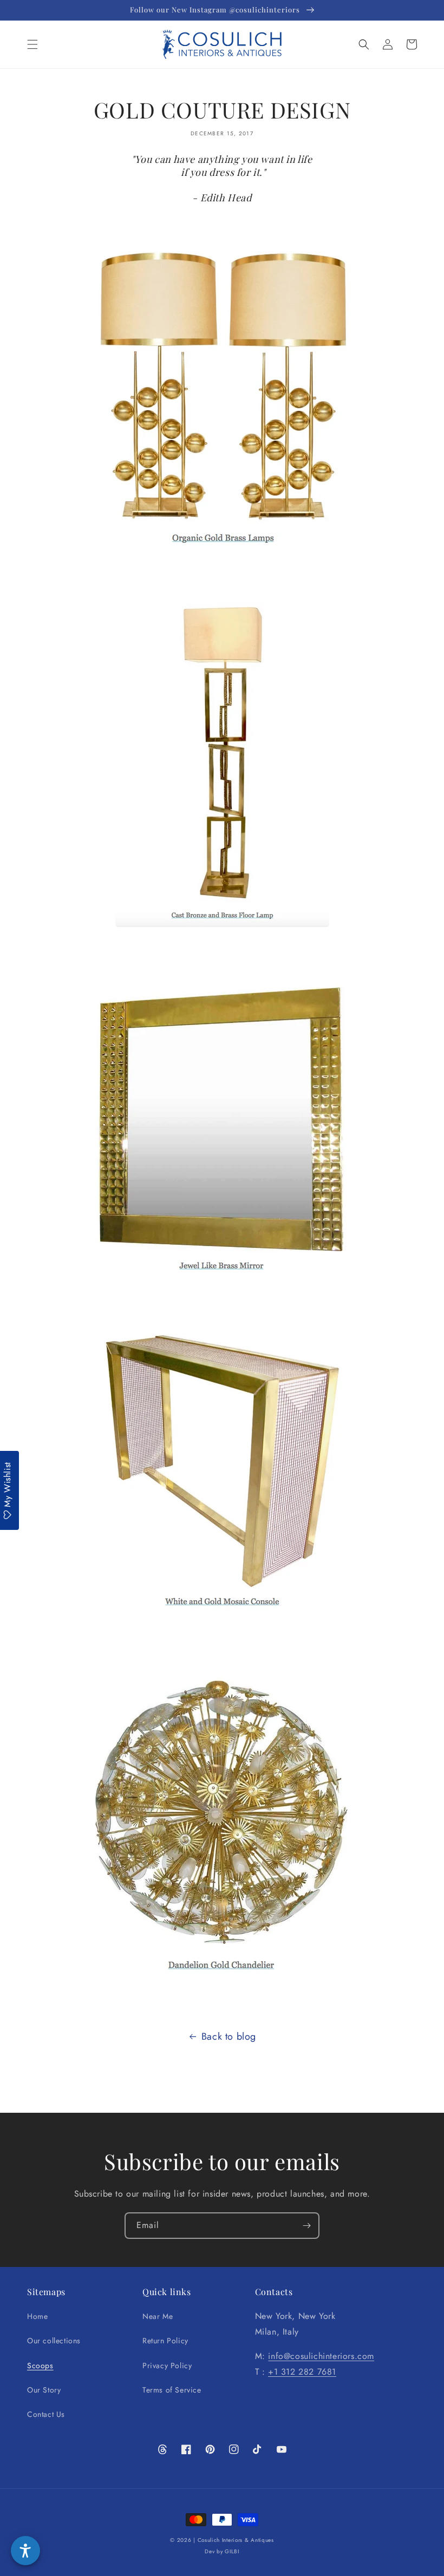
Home (37, 2316)
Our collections (54, 2341)
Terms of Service (172, 2390)
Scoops (40, 2365)
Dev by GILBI (222, 2551)
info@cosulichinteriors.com (321, 2356)
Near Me (158, 2316)
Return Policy (165, 2341)
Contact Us (46, 2414)
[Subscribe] (306, 2226)
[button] (32, 44)
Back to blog (229, 2036)
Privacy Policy (167, 2365)
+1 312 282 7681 (302, 2372)
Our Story (44, 2390)
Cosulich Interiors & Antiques (236, 2540)
